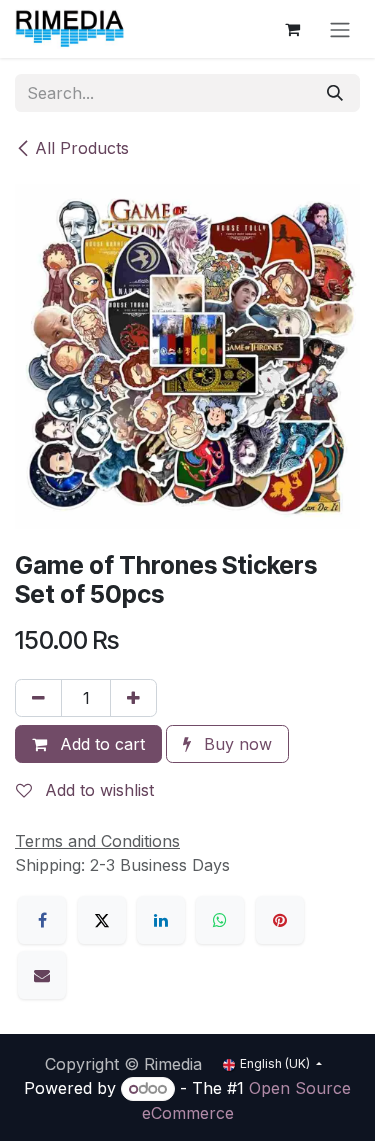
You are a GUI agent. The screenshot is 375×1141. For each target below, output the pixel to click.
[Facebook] (42, 920)
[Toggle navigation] (340, 29)
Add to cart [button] (100, 744)
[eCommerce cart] (292, 29)
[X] (102, 920)
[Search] (335, 93)
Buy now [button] (235, 744)
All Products (82, 148)
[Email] (42, 975)
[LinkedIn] (161, 920)
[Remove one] (38, 698)
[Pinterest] (280, 920)
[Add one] (133, 698)
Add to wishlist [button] (97, 790)
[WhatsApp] (220, 920)
